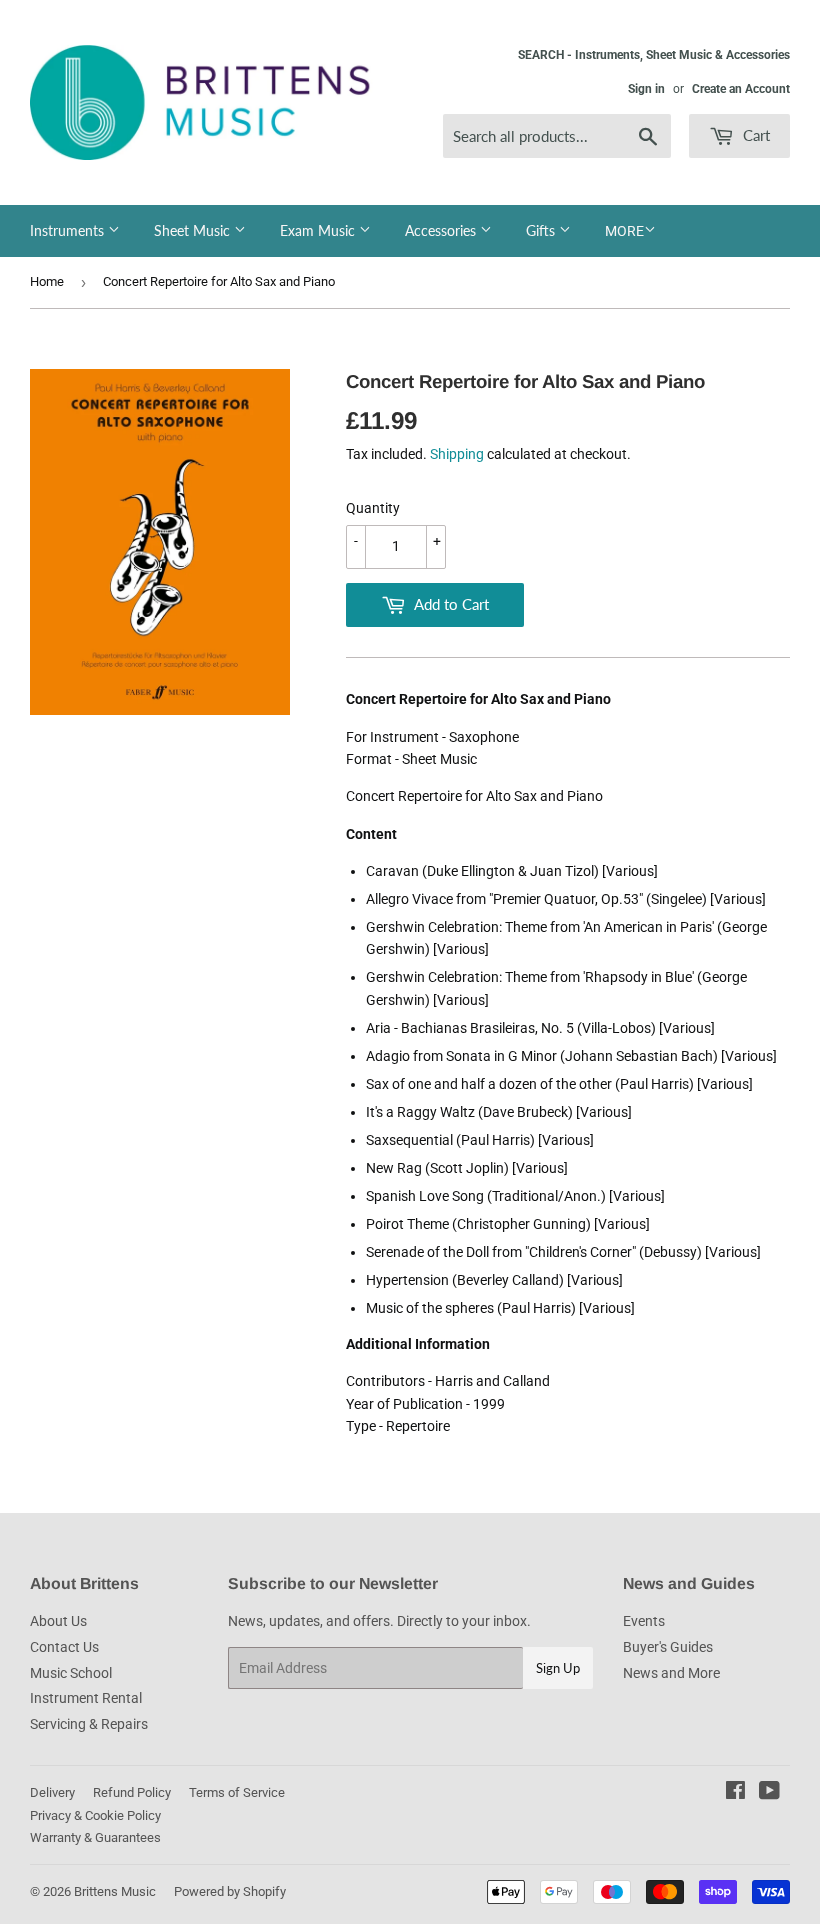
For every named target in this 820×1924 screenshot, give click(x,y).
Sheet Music (194, 230)
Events (644, 1621)
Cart (754, 135)
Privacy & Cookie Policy (95, 1815)
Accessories (442, 230)
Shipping (457, 454)
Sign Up (558, 1668)
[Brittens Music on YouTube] (769, 1793)
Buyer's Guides (668, 1647)
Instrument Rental (86, 1698)
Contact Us (64, 1647)
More (624, 231)
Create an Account (741, 89)
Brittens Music (115, 1891)
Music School (71, 1673)
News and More (671, 1673)
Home (47, 281)
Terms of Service (237, 1792)
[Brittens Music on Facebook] (735, 1793)
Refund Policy (132, 1792)
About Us (58, 1621)
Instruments (69, 230)
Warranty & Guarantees (95, 1837)
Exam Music (319, 230)
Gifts (542, 230)
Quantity (373, 508)
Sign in (646, 89)
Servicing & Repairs (89, 1724)
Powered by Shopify (230, 1891)
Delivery (52, 1792)
